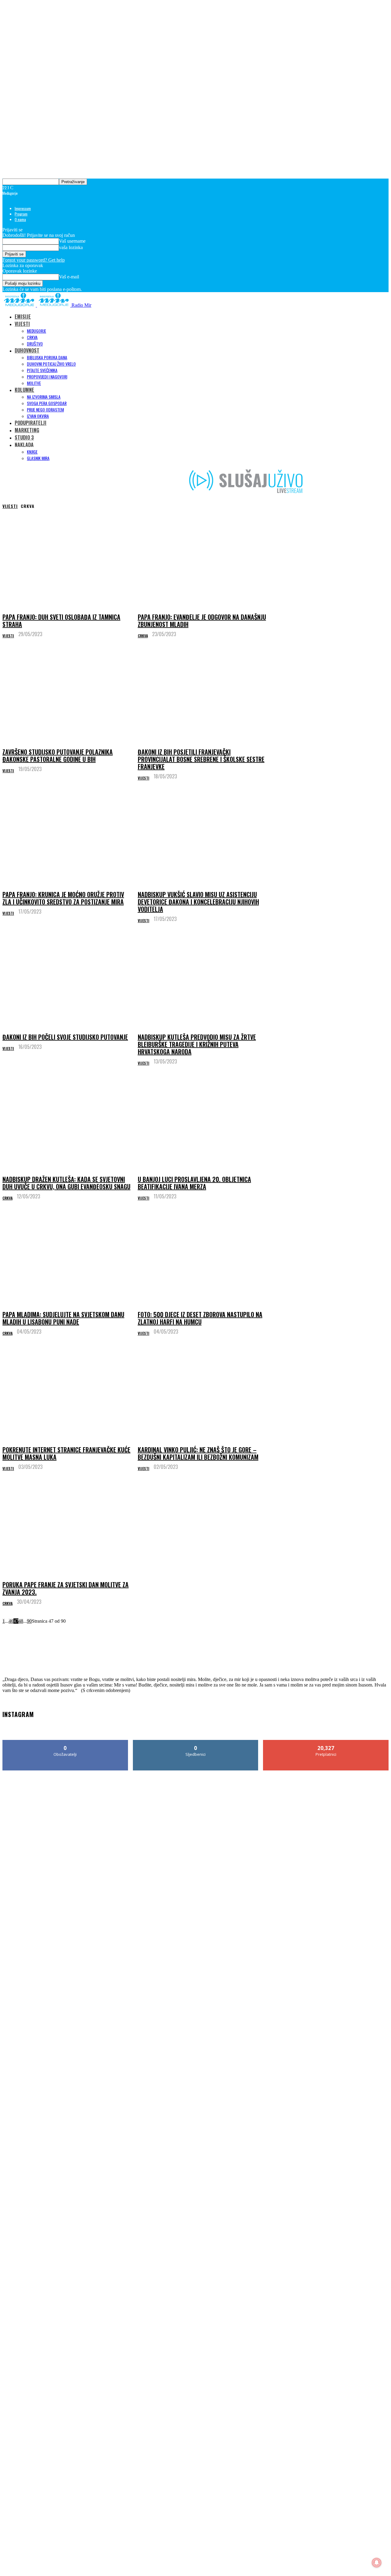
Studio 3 (24, 437)
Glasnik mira (38, 458)
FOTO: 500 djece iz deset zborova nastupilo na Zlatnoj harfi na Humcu (200, 1318)
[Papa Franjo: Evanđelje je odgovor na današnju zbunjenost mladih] (203, 560)
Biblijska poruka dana (47, 357)
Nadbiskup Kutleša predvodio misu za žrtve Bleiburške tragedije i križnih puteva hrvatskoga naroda (197, 1044)
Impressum (23, 208)
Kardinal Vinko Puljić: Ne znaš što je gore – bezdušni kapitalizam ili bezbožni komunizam (198, 1453)
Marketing (27, 430)
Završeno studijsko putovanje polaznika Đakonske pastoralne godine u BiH (58, 755)
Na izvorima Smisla (44, 397)
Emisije (23, 317)
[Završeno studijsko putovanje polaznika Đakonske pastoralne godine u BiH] (68, 695)
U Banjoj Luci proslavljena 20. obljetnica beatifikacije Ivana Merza (194, 1183)
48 (21, 1621)
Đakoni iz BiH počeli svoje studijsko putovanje (65, 1037)
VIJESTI (22, 324)
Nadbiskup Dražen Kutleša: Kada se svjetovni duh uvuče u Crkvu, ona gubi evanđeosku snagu (66, 1183)
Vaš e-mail (69, 277)
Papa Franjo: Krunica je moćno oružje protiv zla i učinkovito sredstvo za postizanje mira (63, 898)
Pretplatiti (326, 1742)
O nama (20, 219)
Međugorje (37, 331)
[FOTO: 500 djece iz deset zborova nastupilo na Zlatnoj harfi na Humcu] (203, 1257)
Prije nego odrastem (45, 409)
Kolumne (24, 390)
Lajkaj (66, 1742)
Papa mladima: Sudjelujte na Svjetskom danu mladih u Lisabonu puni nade (63, 1318)
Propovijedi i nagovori (47, 377)
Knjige (32, 452)
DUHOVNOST (27, 350)
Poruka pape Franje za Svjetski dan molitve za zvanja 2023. (66, 1588)
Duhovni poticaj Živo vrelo (51, 364)
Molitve (34, 383)
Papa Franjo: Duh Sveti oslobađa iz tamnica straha (61, 621)
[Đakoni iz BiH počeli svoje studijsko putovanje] (68, 980)
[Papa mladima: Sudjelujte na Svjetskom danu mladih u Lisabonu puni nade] (68, 1257)
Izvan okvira (38, 416)
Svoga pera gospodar (47, 403)
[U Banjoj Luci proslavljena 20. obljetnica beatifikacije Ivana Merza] (203, 1123)
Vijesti (10, 506)
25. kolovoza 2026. (27, 1667)
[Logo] (20, 305)
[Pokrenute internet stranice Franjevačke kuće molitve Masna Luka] (68, 1393)
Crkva (32, 337)
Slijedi (196, 1742)
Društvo (35, 344)
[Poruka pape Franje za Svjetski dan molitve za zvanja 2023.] (68, 1528)
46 (11, 1621)
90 (29, 1621)
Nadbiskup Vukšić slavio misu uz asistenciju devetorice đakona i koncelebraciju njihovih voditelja (198, 902)
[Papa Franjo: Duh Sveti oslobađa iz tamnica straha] (68, 560)
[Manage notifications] (377, 2563)
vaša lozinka (71, 247)
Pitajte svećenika (42, 370)
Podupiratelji (31, 423)
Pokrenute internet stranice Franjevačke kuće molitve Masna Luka (66, 1453)
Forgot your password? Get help (34, 260)
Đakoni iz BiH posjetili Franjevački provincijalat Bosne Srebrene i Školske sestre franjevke (201, 759)
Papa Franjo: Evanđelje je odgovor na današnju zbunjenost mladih (202, 621)
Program (21, 214)
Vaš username (72, 241)
